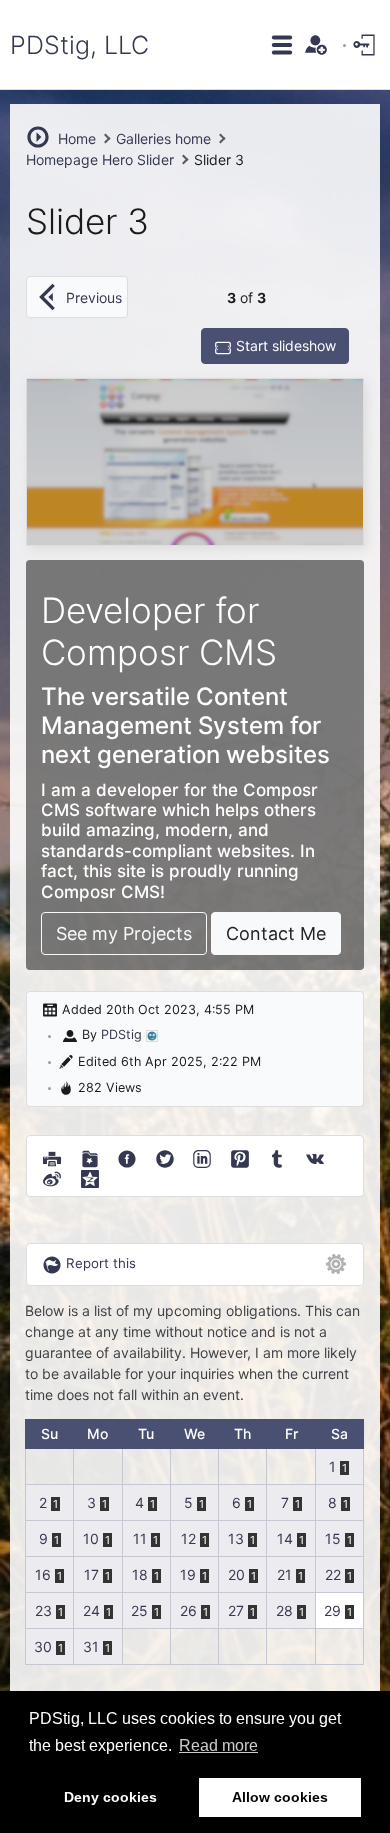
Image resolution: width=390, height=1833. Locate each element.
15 (333, 1538)
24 (91, 1610)
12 (188, 1538)
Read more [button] (218, 1745)
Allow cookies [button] (280, 1797)
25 (139, 1610)
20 (236, 1574)
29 (332, 1610)
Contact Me (276, 933)
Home (77, 138)
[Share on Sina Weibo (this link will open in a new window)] (52, 1176)
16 (43, 1574)
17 (91, 1574)
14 (285, 1538)
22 (333, 1574)
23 (43, 1610)
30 (43, 1646)
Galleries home (163, 138)
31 (91, 1646)
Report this (101, 1263)
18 (140, 1574)
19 (188, 1574)
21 (284, 1574)
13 (236, 1538)
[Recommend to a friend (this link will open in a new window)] (90, 1156)
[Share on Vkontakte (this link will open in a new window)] (315, 1156)
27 (236, 1610)
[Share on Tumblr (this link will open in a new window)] (277, 1156)
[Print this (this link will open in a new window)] (52, 1156)
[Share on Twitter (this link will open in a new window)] (165, 1156)
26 (188, 1610)
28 (284, 1610)
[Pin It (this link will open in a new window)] (240, 1156)
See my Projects (124, 933)
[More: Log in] (366, 43)
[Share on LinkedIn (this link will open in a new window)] (202, 1156)
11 (140, 1538)
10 (91, 1538)
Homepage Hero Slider (100, 159)
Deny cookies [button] (110, 1797)
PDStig (121, 1034)
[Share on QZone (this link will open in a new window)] (90, 1176)
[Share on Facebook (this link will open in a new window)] (127, 1156)
